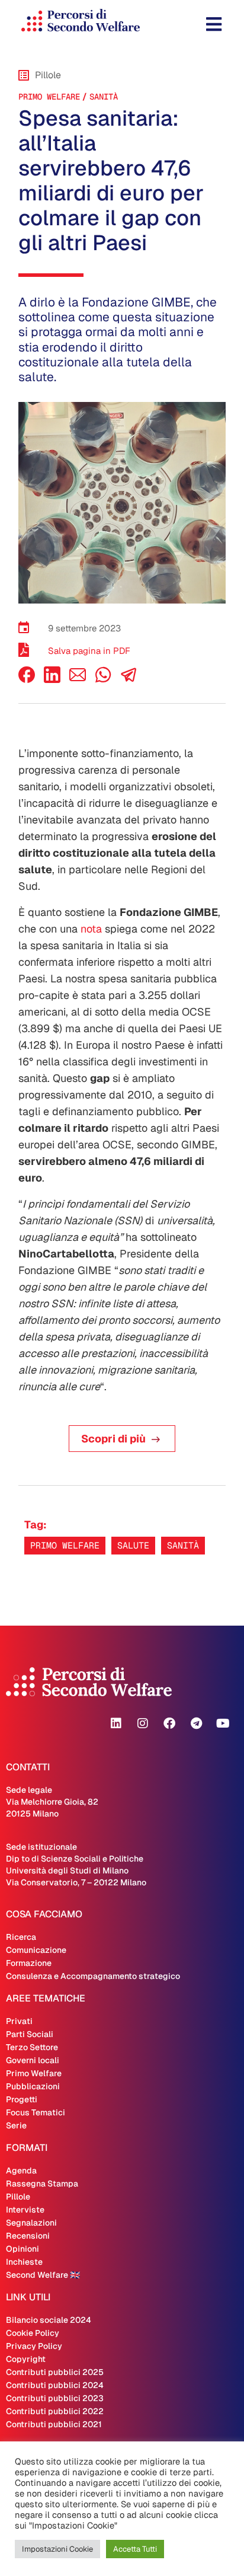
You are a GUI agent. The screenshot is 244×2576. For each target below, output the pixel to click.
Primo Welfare (49, 97)
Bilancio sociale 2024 (49, 2320)
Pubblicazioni (33, 2086)
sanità (104, 97)
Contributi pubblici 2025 (55, 2372)
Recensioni (28, 2236)
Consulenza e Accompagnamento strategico (93, 1976)
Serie (16, 2125)
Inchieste (24, 2262)
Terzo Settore (32, 2047)
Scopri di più (113, 1439)
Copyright (26, 2359)
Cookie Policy (33, 2333)
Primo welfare (65, 1545)
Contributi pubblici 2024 (55, 2385)
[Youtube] (223, 1723)
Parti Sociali (30, 2034)
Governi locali (33, 2060)
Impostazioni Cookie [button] (57, 2549)
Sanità (183, 1545)
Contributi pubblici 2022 (55, 2411)
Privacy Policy (34, 2346)
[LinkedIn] (52, 680)
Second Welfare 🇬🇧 (43, 2275)
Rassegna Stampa (42, 2184)
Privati (19, 2021)
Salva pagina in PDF (89, 651)
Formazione (29, 1963)
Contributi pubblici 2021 (54, 2424)
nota (91, 929)
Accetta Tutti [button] (135, 2549)
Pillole (18, 2197)
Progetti (22, 2099)
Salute (133, 1545)
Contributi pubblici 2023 (55, 2398)
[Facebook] (27, 680)
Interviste (25, 2210)
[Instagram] (143, 1723)
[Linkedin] (116, 1723)
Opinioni (23, 2249)
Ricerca (21, 1937)
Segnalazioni (31, 2223)
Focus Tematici (36, 2112)
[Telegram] (196, 1723)
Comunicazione (36, 1950)
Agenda (21, 2170)
